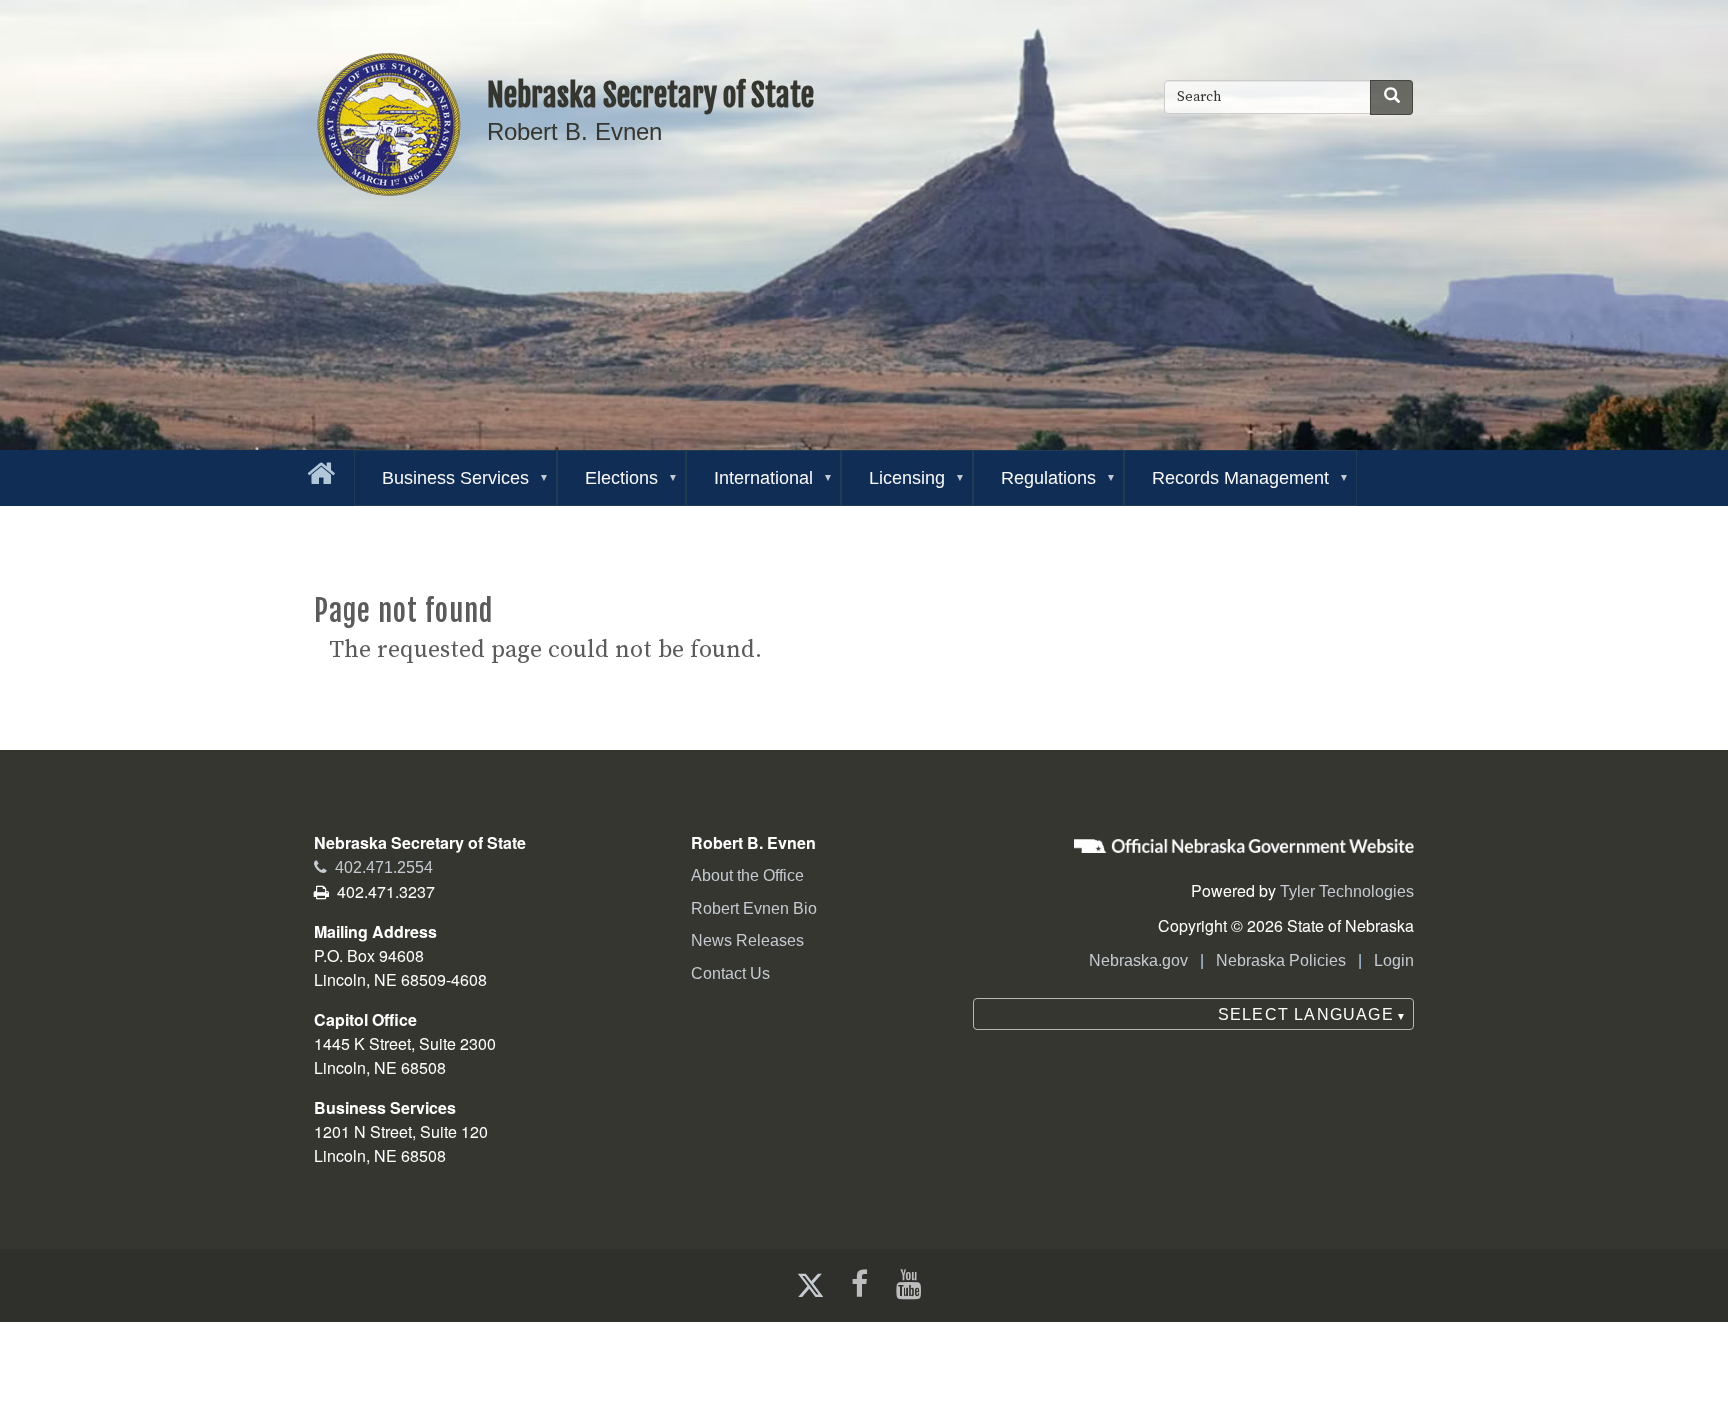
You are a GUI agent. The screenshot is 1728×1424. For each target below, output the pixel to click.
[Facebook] (857, 1284)
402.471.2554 (373, 867)
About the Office (747, 875)
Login (1394, 960)
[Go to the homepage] (317, 469)
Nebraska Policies (1281, 960)
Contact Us (730, 973)
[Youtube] (913, 1284)
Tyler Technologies (1347, 891)
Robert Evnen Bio (754, 908)
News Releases (747, 940)
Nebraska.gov (1138, 960)
